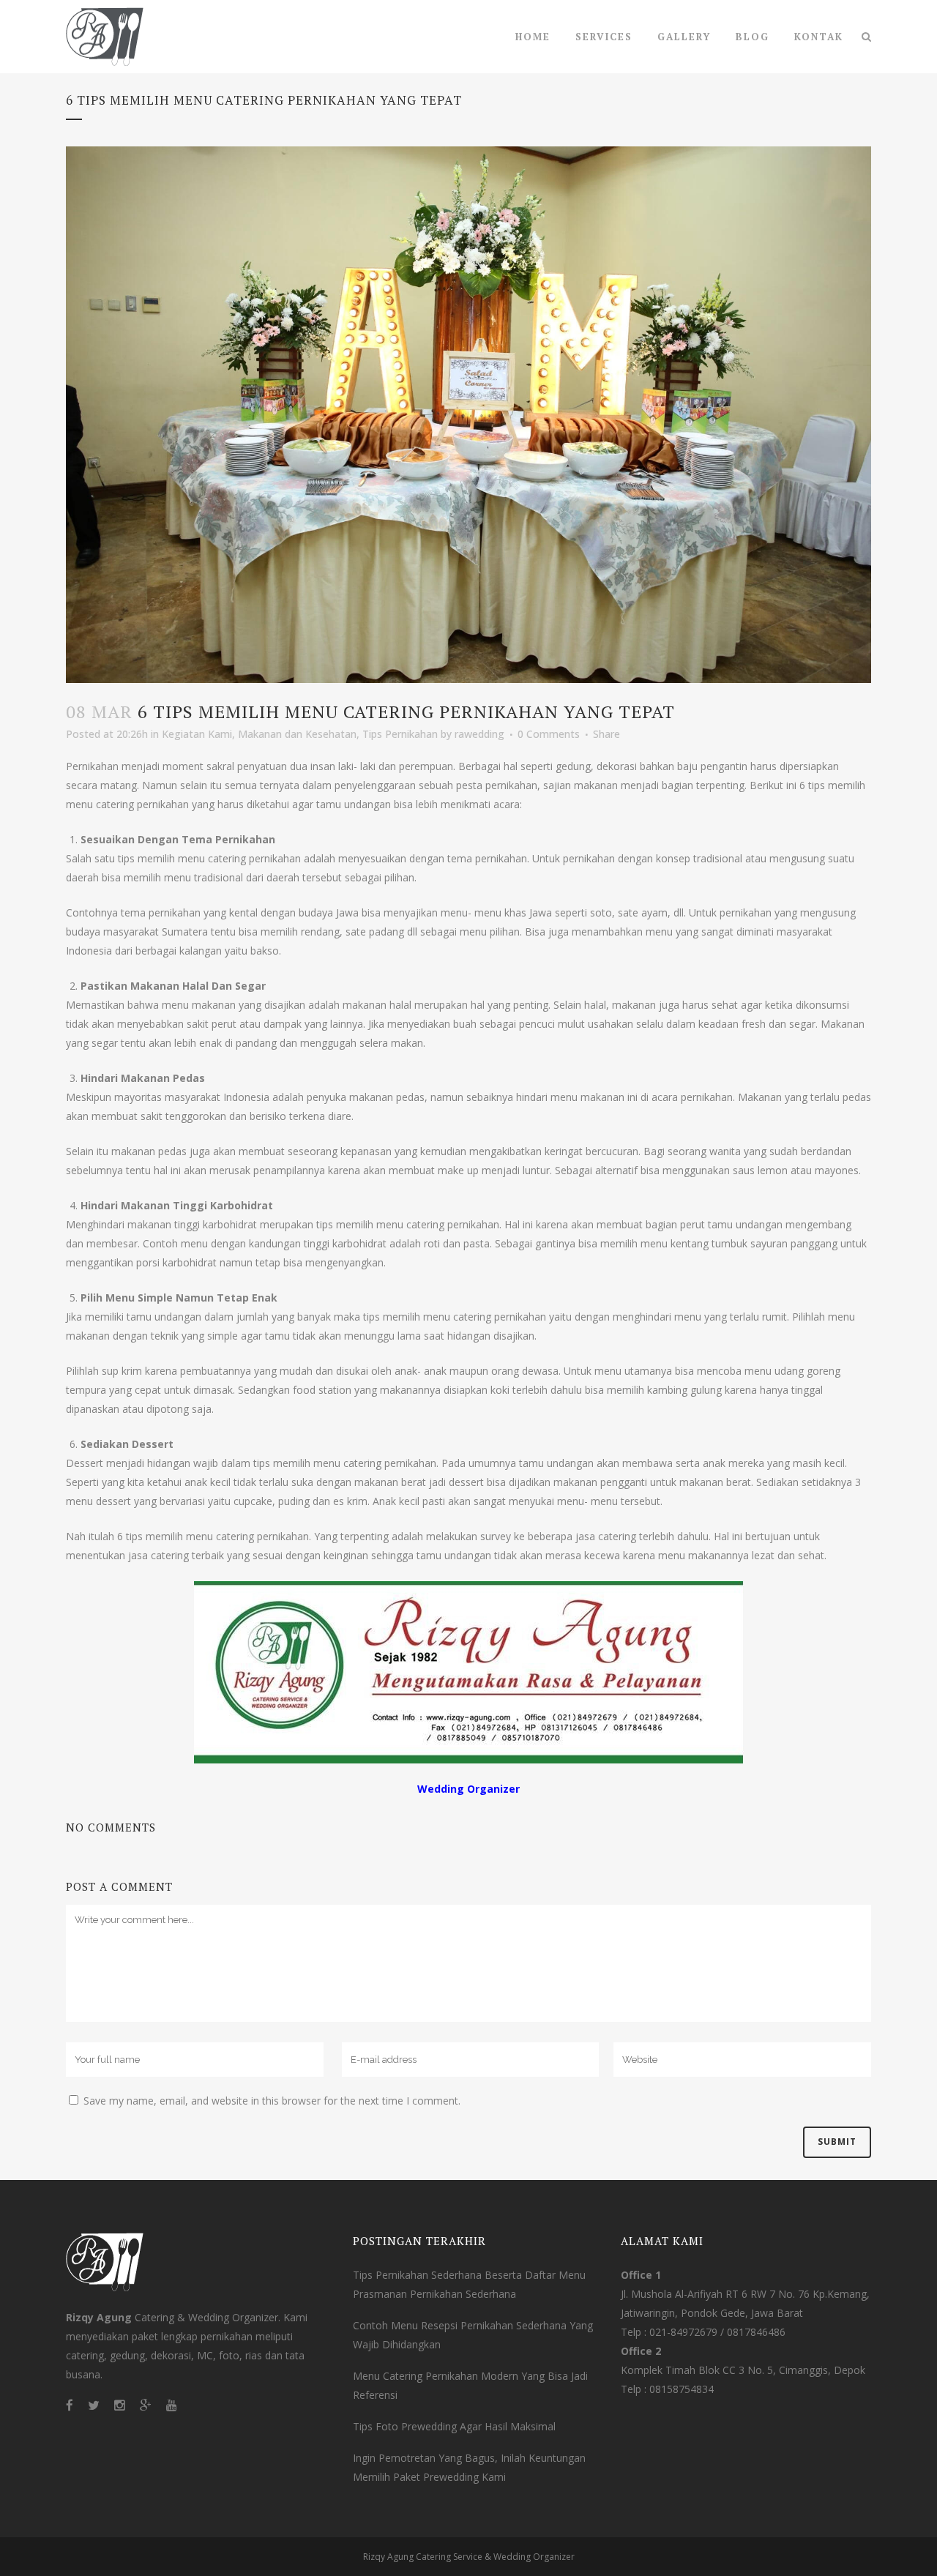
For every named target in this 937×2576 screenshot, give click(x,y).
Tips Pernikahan (400, 734)
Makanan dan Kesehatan (297, 734)
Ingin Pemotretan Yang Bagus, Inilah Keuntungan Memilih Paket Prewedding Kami (469, 2467)
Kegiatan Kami (197, 734)
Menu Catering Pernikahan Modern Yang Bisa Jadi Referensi (470, 2385)
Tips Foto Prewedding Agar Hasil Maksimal (454, 2426)
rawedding (479, 734)
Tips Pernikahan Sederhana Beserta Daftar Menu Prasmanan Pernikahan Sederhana (469, 2284)
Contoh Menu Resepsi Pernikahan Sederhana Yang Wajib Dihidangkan (473, 2335)
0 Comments (549, 734)
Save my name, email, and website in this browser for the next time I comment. (272, 2101)
